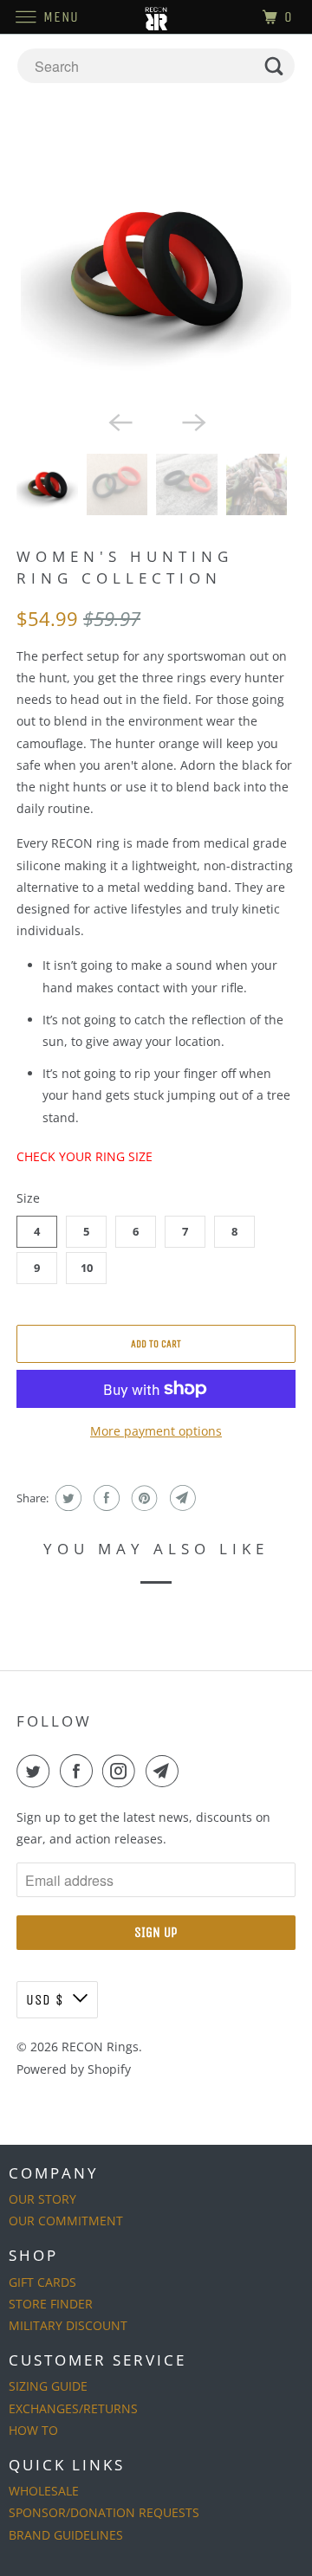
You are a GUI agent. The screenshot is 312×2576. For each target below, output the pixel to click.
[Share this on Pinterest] (143, 1498)
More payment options (156, 1431)
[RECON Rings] (156, 17)
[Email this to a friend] (181, 1498)
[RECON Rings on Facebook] (80, 1771)
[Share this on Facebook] (104, 1498)
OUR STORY (42, 2199)
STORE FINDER (51, 2304)
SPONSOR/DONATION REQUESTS (104, 2512)
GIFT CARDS (42, 2282)
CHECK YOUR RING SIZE (84, 1156)
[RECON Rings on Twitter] (36, 1771)
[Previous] (120, 421)
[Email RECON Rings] (166, 1771)
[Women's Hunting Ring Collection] (156, 267)
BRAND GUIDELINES (66, 2535)
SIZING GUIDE (48, 2386)
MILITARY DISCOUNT (68, 2325)
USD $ (45, 2000)
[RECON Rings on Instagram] (122, 1771)
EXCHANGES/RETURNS (73, 2408)
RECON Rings (100, 2047)
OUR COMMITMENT (66, 2221)
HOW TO (33, 2430)
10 (87, 1268)
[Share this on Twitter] (66, 1498)
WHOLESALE (44, 2491)
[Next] (192, 421)
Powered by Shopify (74, 2069)
